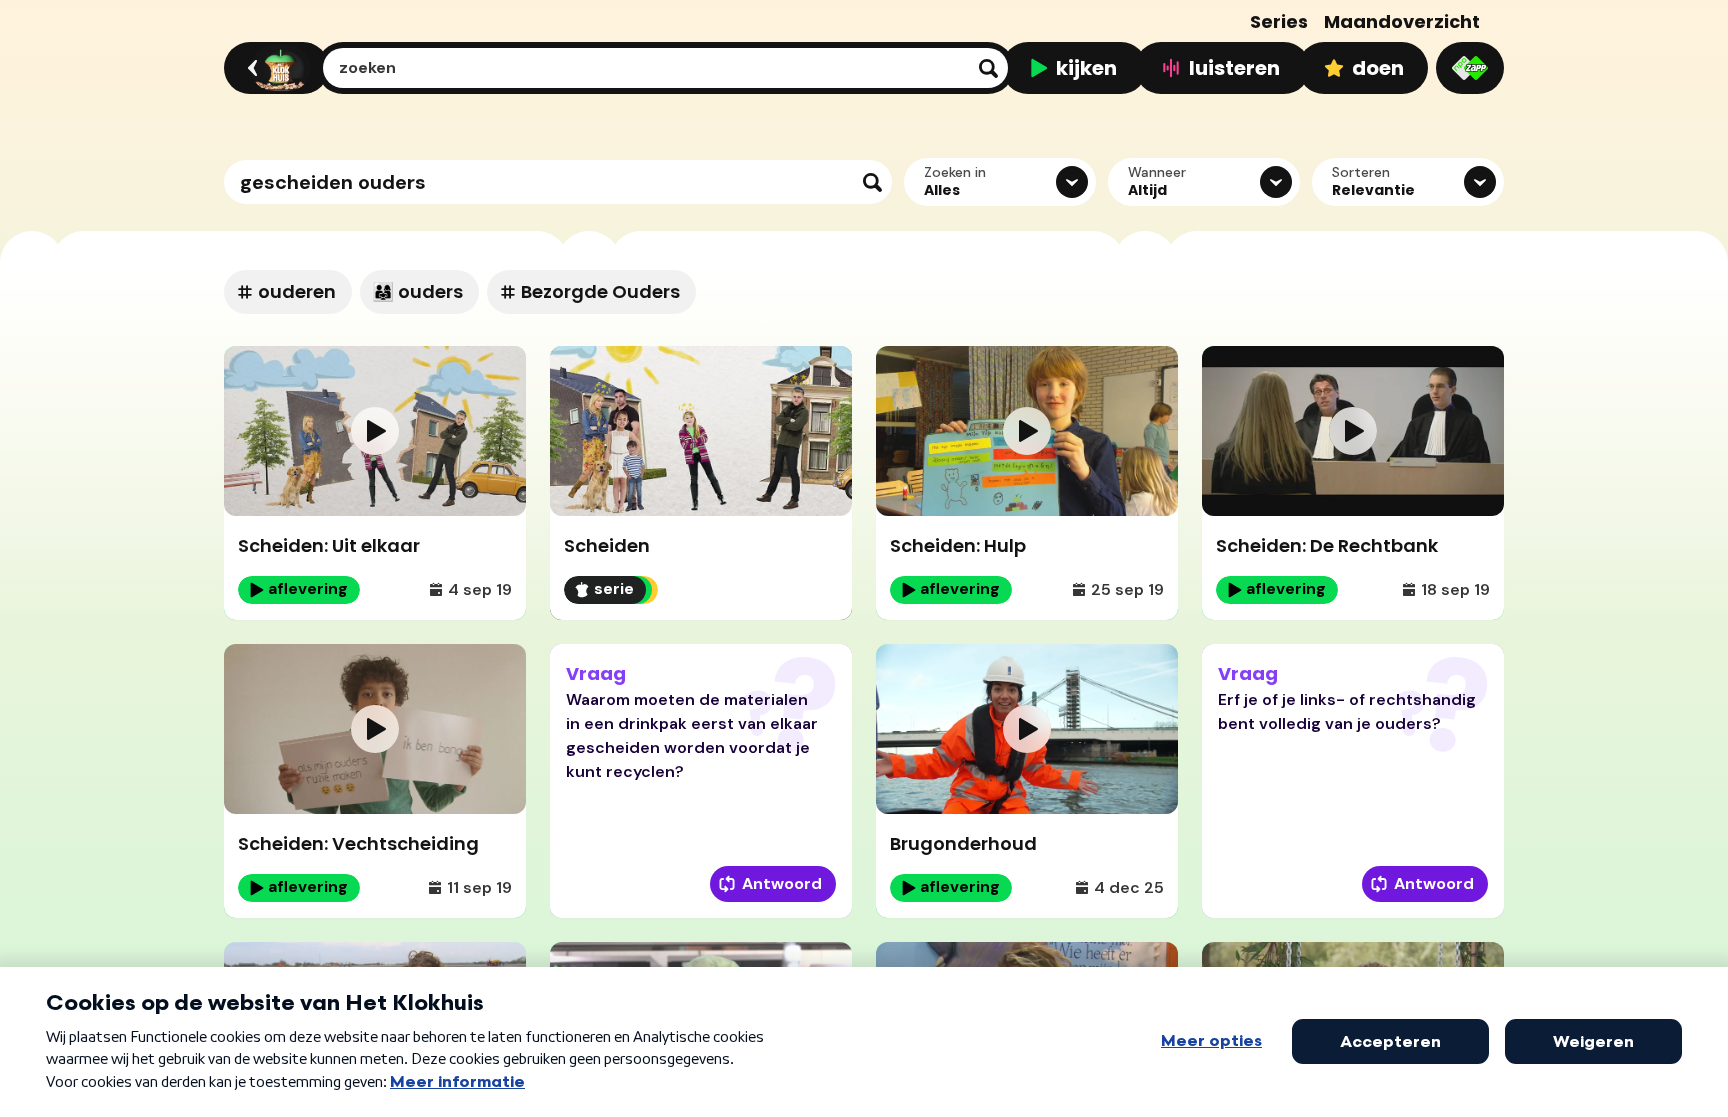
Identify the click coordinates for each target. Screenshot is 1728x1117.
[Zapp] (1470, 68)
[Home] (273, 68)
